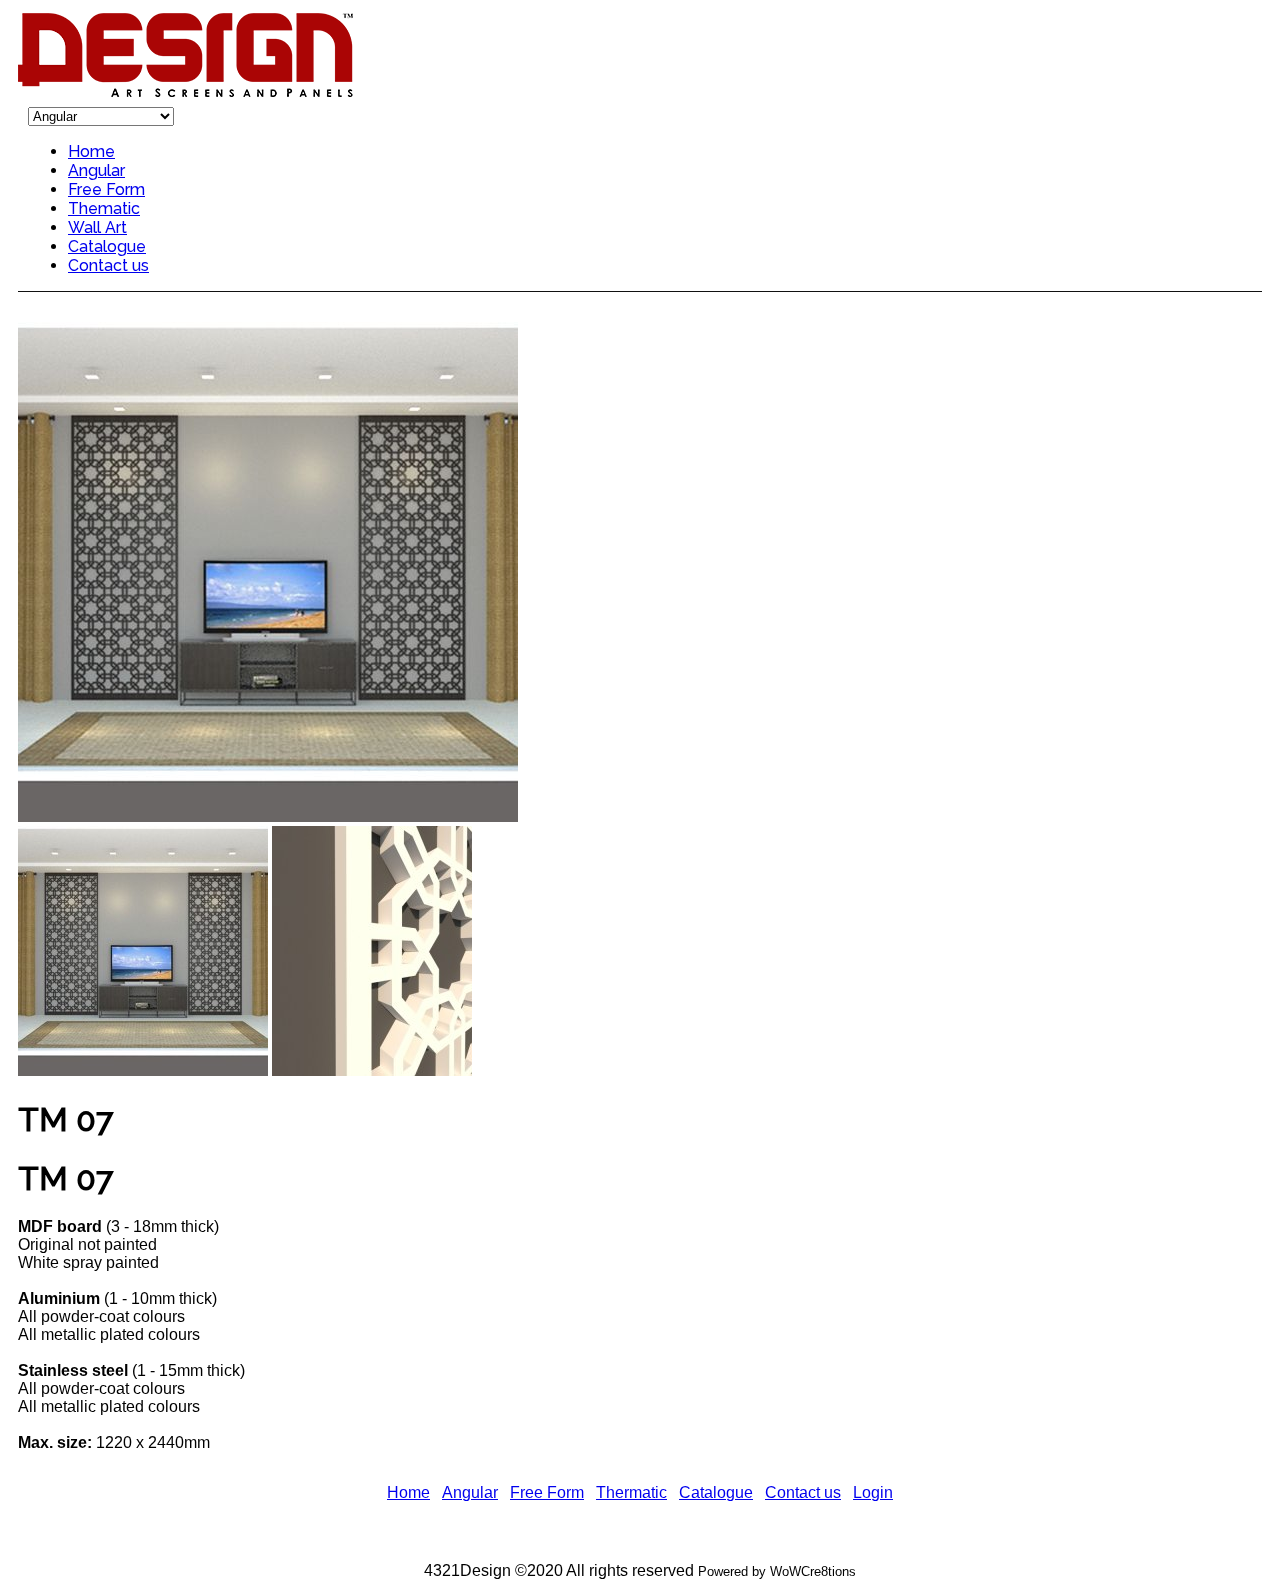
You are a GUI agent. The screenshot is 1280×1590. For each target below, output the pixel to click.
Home (91, 151)
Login (873, 1492)
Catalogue (107, 246)
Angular (96, 170)
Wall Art (97, 227)
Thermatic (631, 1492)
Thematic (104, 208)
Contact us (108, 265)
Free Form (106, 189)
